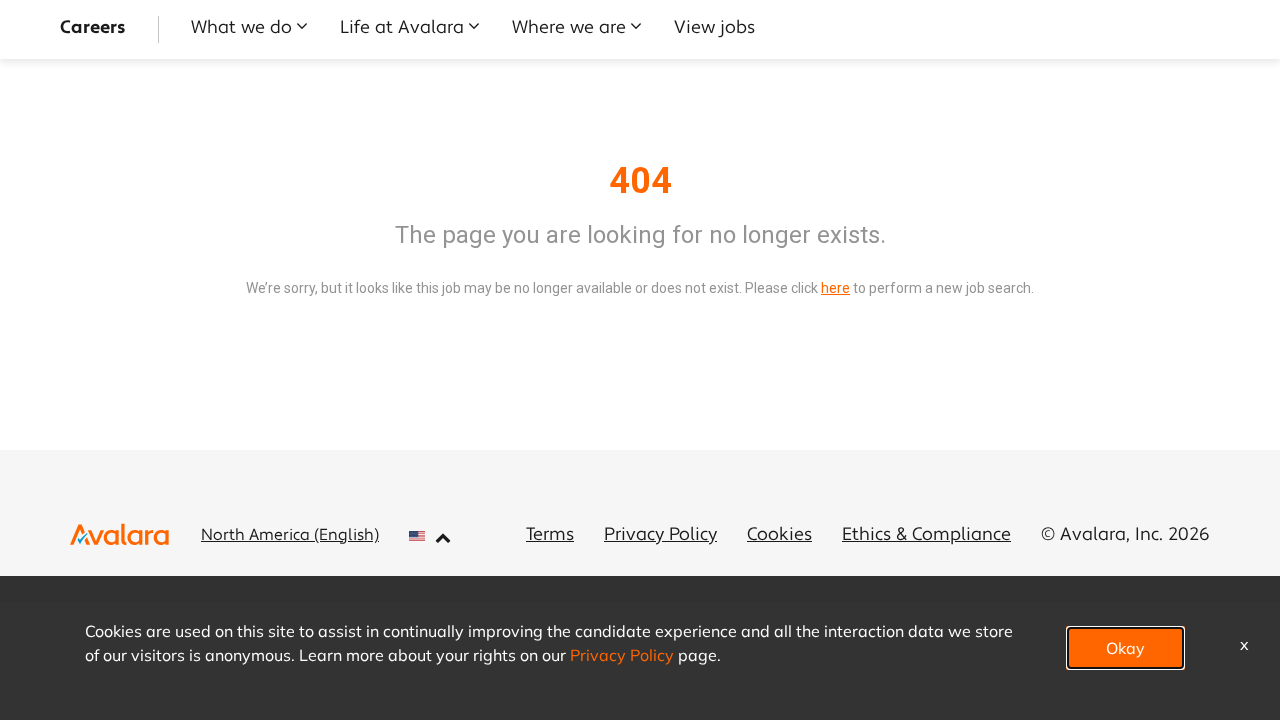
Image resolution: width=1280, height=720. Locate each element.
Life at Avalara (402, 29)
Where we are (569, 29)
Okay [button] (1125, 647)
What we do (241, 29)
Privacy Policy (660, 536)
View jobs (714, 29)
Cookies (779, 536)
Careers (93, 29)
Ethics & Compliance (926, 536)
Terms (550, 536)
